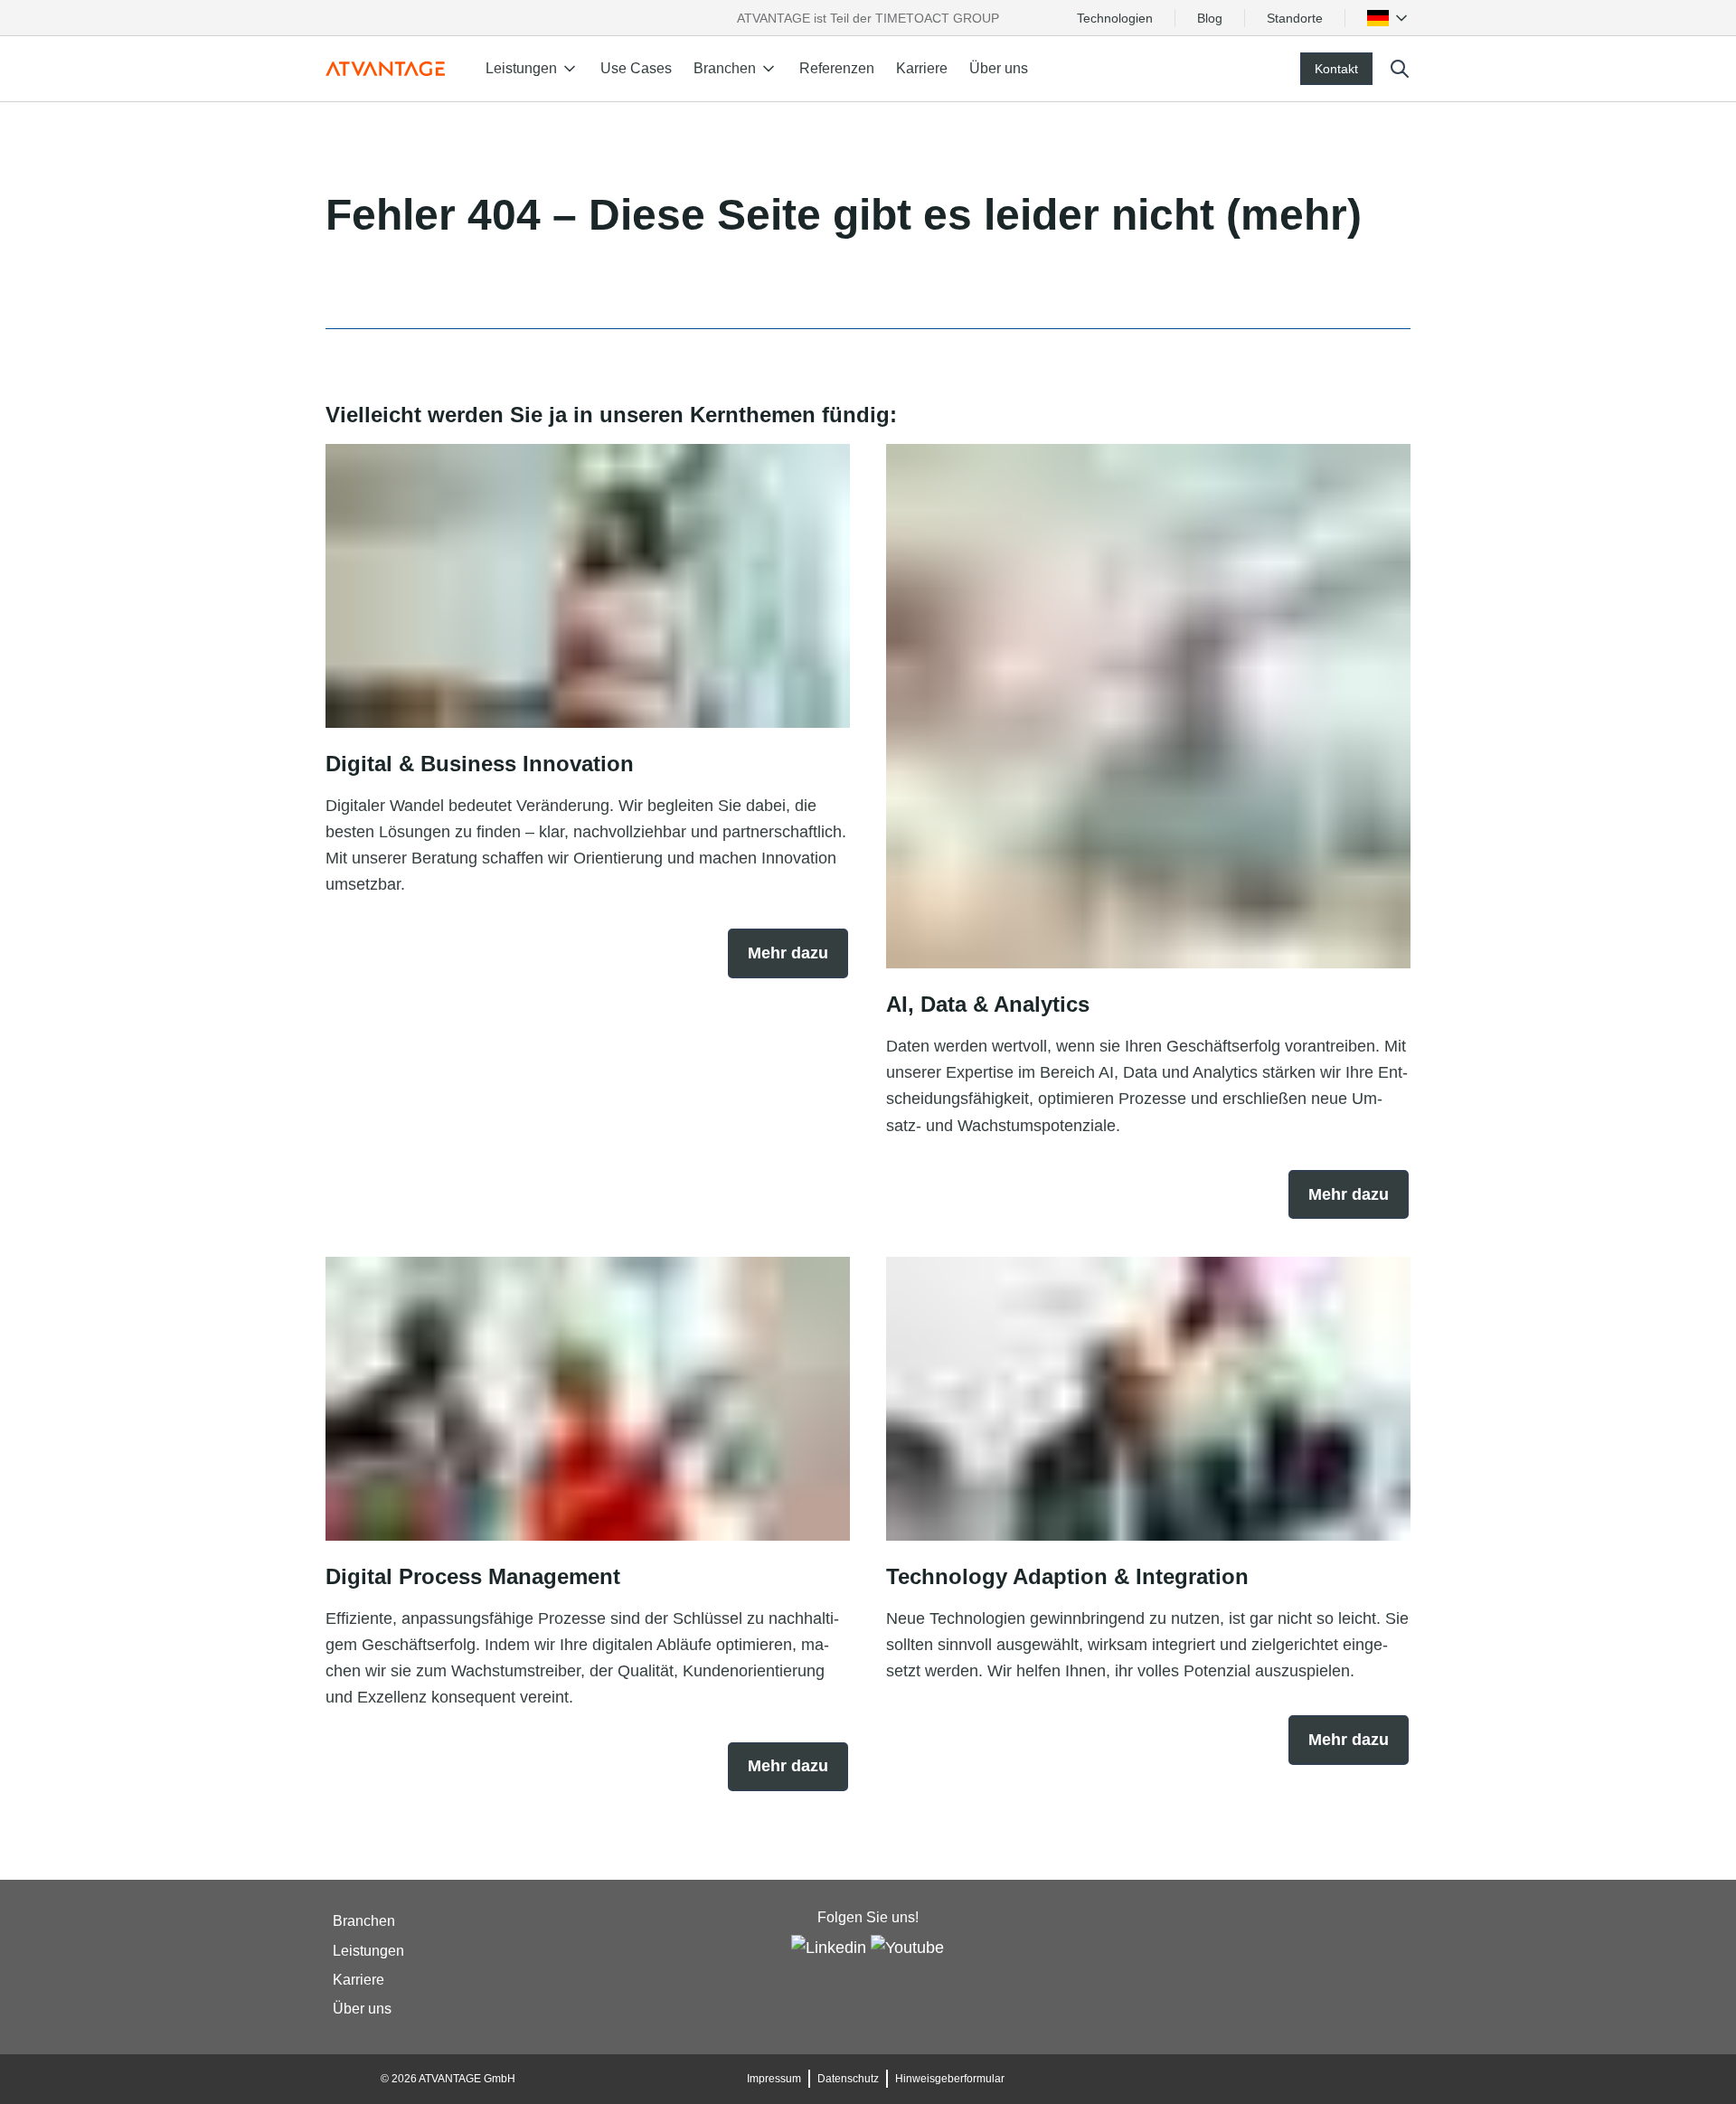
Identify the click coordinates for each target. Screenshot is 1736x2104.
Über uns (999, 68)
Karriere (922, 68)
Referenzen (837, 68)
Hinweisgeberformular (950, 2079)
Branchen (364, 1922)
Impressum (774, 2079)
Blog (1210, 18)
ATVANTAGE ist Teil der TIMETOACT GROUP (868, 18)
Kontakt (1336, 69)
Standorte (1295, 18)
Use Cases (636, 68)
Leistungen (368, 1951)
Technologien (1115, 18)
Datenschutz (848, 2079)
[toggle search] (1400, 69)
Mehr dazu (788, 953)
